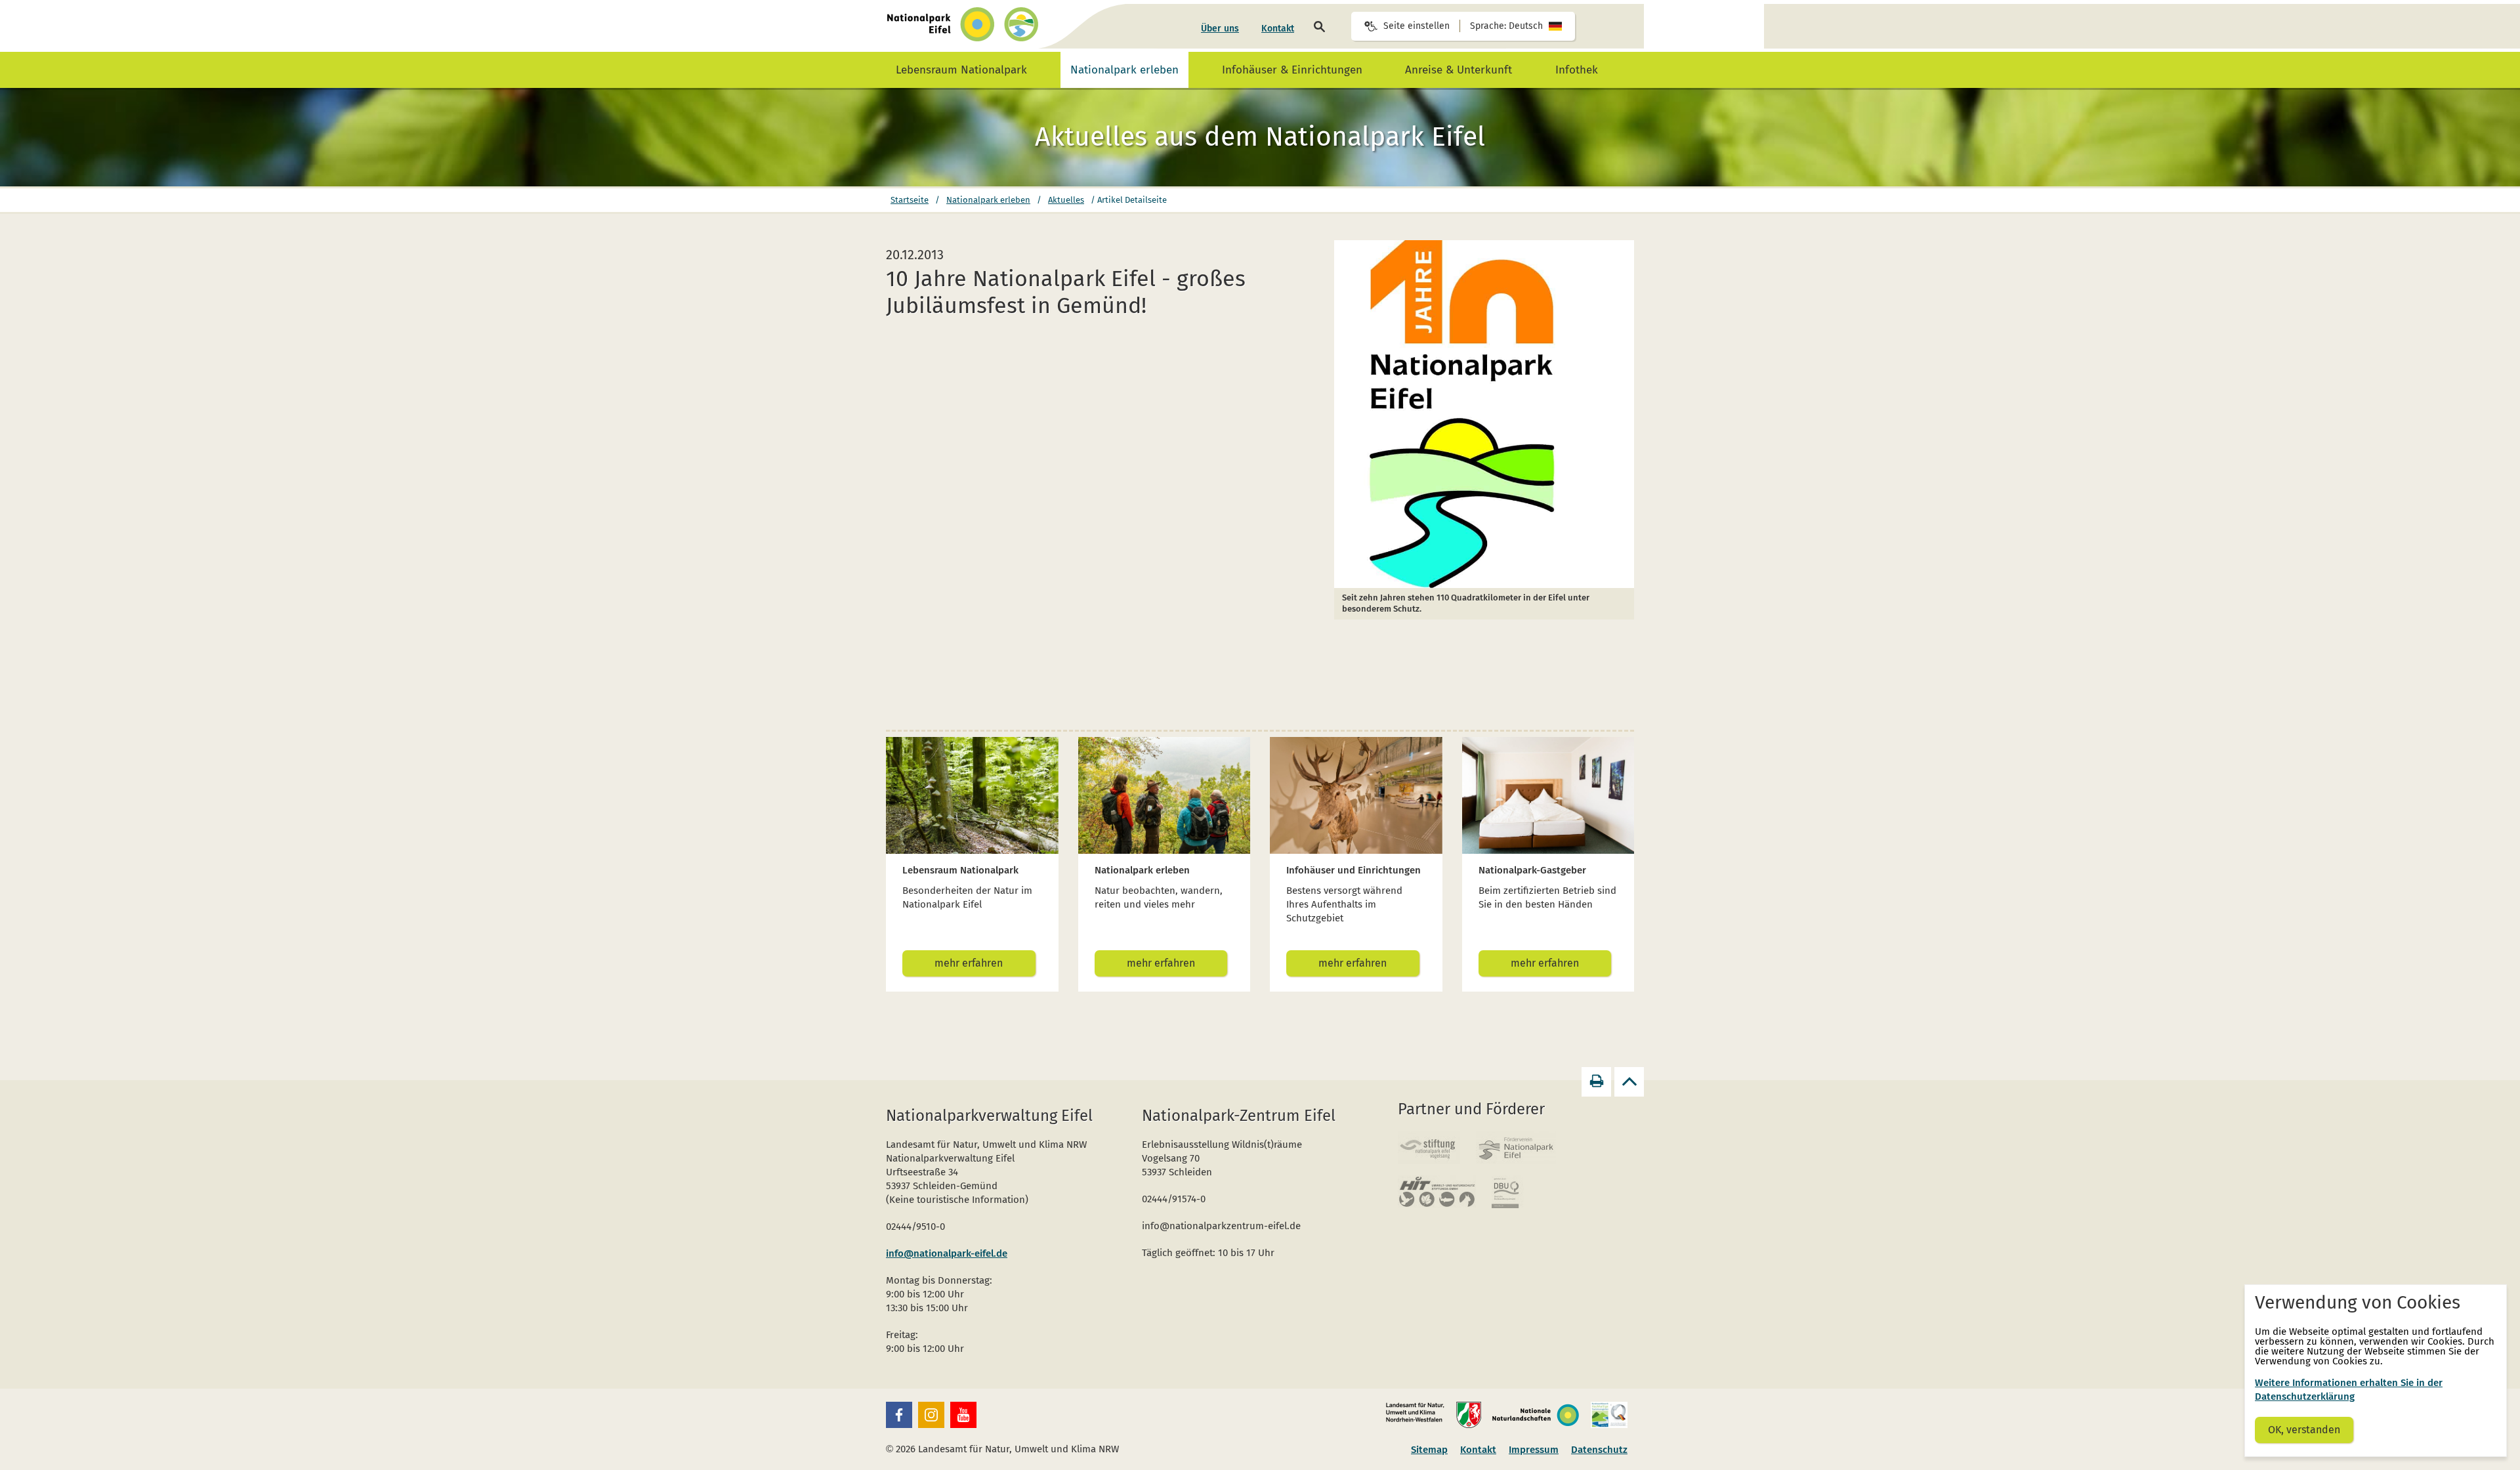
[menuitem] (1220, 29)
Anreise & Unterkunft (1459, 70)
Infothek (1577, 70)
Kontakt (1278, 29)
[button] (899, 1415)
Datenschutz (1599, 1450)
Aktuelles (1066, 200)
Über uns (1220, 29)
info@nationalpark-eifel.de (947, 1253)
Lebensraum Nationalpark (961, 70)
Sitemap (1429, 1450)
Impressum (1534, 1450)
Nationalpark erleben (1124, 70)
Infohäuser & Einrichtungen (1292, 70)
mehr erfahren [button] (969, 963)
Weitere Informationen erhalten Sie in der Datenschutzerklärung (2349, 1390)
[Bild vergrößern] (1484, 414)
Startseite (910, 200)
